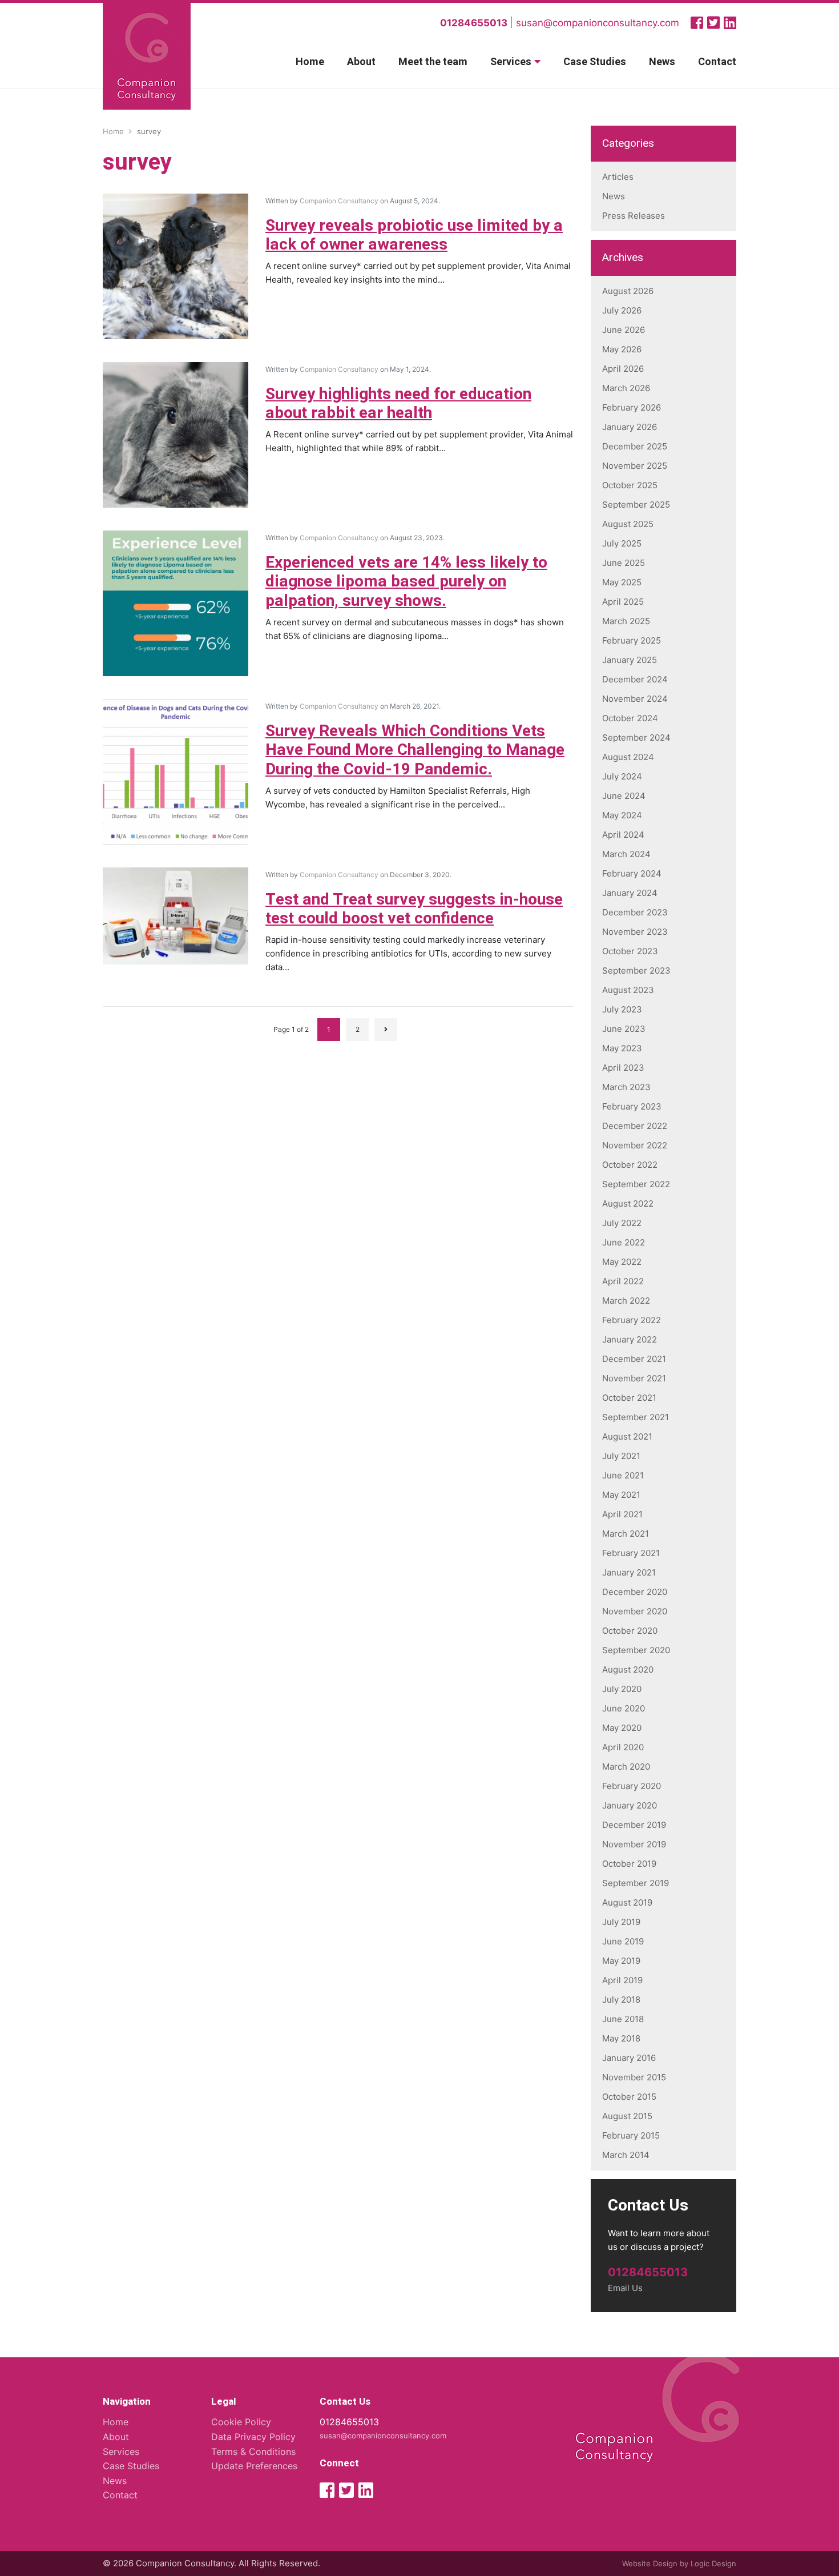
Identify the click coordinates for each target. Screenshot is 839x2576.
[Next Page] (386, 1030)
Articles (618, 177)
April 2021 (622, 1514)
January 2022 (630, 1339)
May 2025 (622, 582)
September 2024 (636, 738)
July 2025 (622, 543)
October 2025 (630, 485)
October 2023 (630, 951)
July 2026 (622, 310)
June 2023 (624, 1029)
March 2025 (626, 621)
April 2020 (623, 1747)
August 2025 (628, 524)
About (361, 62)
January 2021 (629, 1572)
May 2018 (621, 2038)
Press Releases (634, 216)
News (662, 62)
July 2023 (622, 1009)
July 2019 (621, 1922)
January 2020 (630, 1805)
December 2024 (635, 679)
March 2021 (626, 1534)
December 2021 (634, 1359)
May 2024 (622, 815)
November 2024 (635, 699)
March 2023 (626, 1087)
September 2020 (636, 1650)
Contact (717, 62)
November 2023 (635, 932)
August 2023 (628, 990)
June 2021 (623, 1475)
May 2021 (621, 1495)
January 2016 (629, 2058)
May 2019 (621, 1961)
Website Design (650, 2563)
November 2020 (635, 1611)
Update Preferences (254, 2466)
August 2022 (628, 1203)
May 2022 (622, 1262)
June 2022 (624, 1242)
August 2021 (627, 1436)
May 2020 (622, 1728)
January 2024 (630, 893)
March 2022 (626, 1301)
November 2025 (635, 466)
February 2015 (631, 2135)
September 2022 (636, 1184)
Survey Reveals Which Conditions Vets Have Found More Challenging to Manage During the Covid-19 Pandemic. (415, 750)
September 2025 (636, 505)
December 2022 (635, 1126)
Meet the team (433, 62)
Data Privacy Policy (253, 2437)
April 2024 (623, 835)
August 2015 (627, 2116)
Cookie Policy (241, 2422)
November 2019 (634, 1844)
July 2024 (622, 776)
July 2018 (621, 2000)
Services (511, 62)
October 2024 (630, 718)
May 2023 (622, 1048)
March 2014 (626, 2155)
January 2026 (630, 427)
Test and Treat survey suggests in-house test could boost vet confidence (414, 909)
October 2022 (630, 1165)
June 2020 (624, 1708)
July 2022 (622, 1223)
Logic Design (713, 2563)
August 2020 (628, 1669)
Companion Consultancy (339, 201)
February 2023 (632, 1106)
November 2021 (634, 1378)
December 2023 (635, 912)
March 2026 (626, 388)
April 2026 (623, 369)
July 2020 (622, 1689)
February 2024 (632, 873)
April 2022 (623, 1281)
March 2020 (626, 1767)
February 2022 (632, 1320)
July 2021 (621, 1456)
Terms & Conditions (253, 2452)
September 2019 (636, 1883)
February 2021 (631, 1553)
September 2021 (636, 1417)
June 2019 (623, 1941)
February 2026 (632, 407)
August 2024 (628, 757)
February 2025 (632, 640)
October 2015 (629, 2097)
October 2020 (630, 1631)
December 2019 (634, 1825)
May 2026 (622, 349)
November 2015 (634, 2077)
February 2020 (632, 1786)
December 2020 (635, 1592)
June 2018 (623, 2019)
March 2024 (626, 854)
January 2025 (630, 660)
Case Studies (595, 62)
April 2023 (623, 1068)
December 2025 (635, 446)
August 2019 (627, 1902)
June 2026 (624, 330)
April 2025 (623, 602)
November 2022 (635, 1145)
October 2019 (629, 1864)
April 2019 (622, 1980)
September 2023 (636, 970)
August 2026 (628, 291)
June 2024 (624, 796)
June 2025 (624, 563)
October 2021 (629, 1398)
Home (310, 62)
